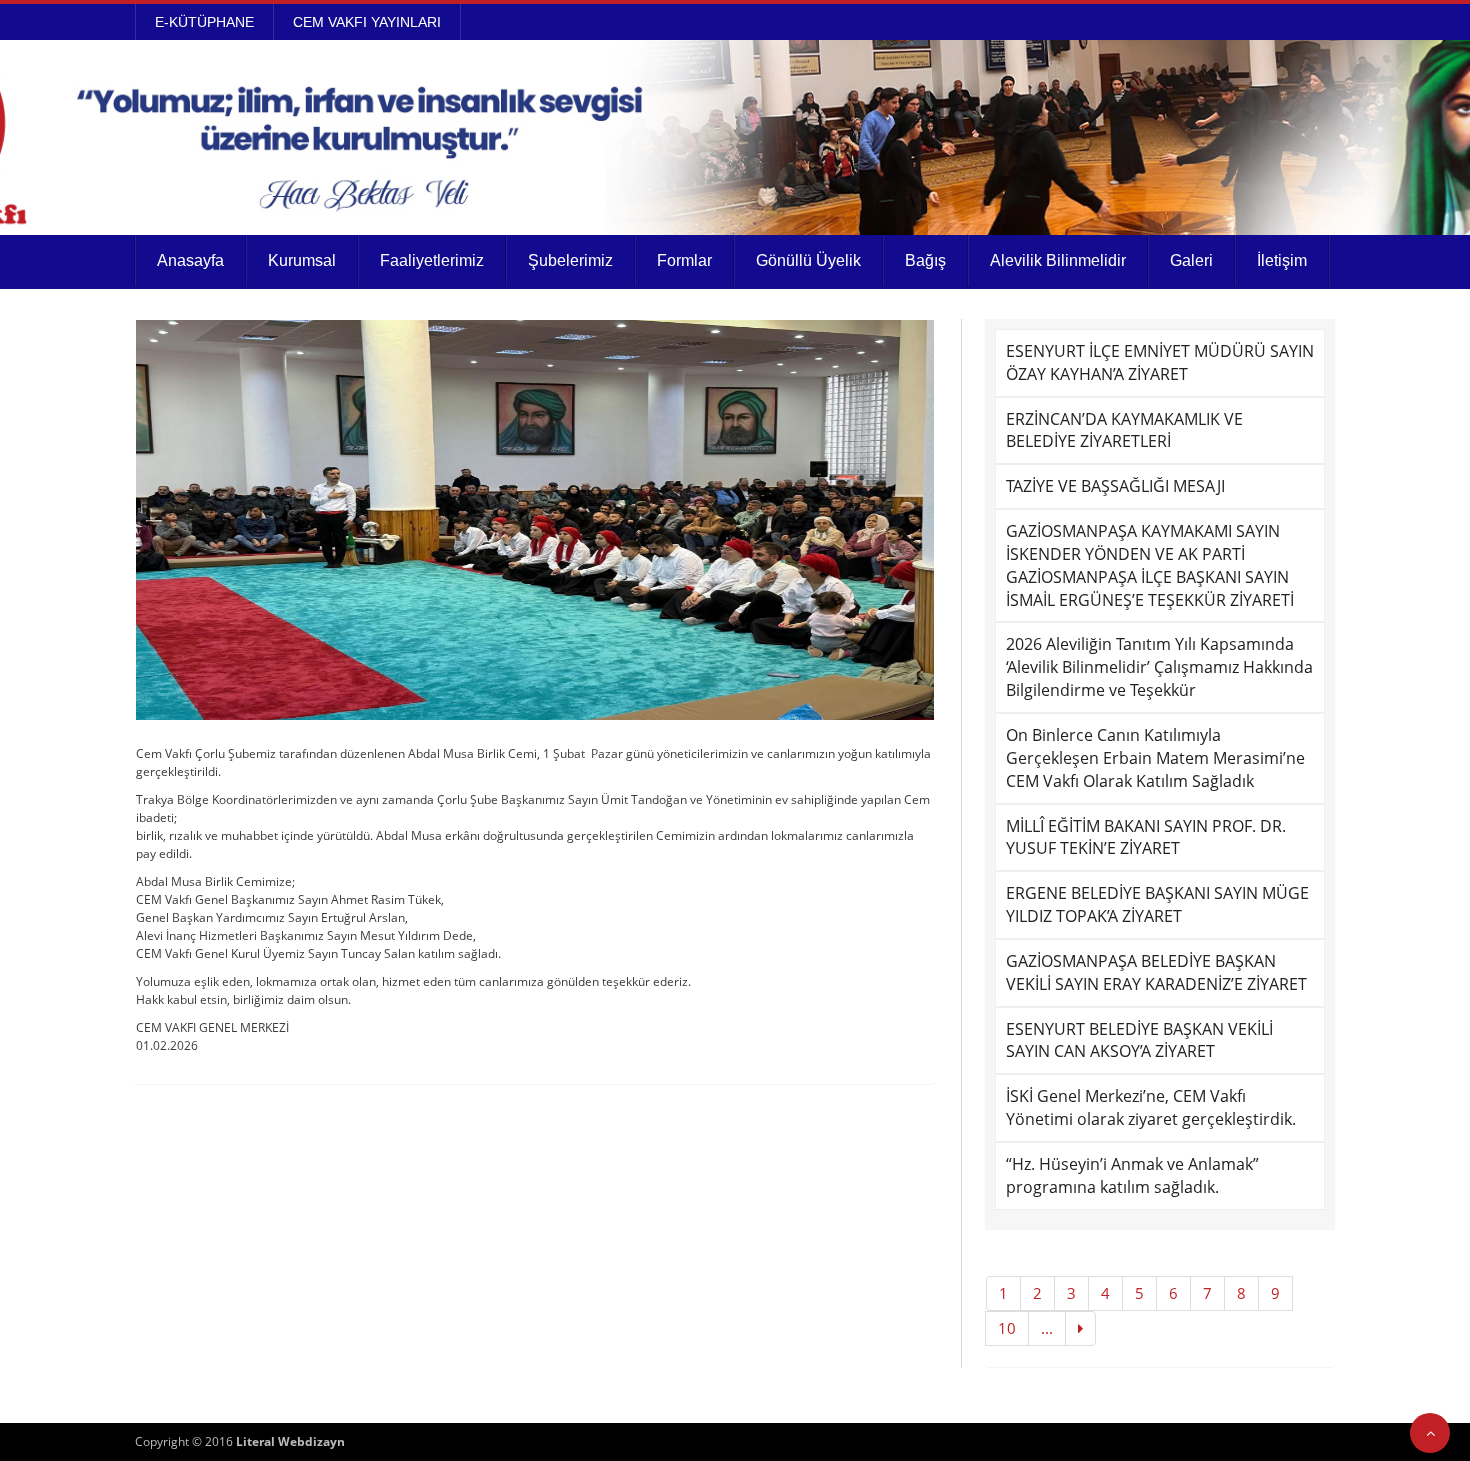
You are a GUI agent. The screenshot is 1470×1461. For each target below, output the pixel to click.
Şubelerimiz (570, 260)
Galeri (1191, 260)
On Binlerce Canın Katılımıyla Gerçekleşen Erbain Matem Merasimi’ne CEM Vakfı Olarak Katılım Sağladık (1155, 758)
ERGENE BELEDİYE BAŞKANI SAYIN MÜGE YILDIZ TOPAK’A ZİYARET (1157, 904)
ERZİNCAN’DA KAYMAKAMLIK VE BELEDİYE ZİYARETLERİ (1124, 430)
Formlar (684, 260)
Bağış (925, 260)
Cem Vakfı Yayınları (367, 22)
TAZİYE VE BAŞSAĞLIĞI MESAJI (1115, 486)
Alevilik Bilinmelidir (1058, 260)
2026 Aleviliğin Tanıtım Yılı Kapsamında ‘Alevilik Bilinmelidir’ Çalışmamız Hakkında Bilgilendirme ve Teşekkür (1159, 667)
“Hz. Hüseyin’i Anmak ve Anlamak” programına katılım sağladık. (1132, 1175)
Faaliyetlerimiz (432, 260)
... (1047, 1328)
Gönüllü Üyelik (808, 260)
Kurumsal (302, 260)
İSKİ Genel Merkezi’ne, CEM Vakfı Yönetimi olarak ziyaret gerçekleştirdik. (1151, 1107)
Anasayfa (190, 260)
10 (1007, 1328)
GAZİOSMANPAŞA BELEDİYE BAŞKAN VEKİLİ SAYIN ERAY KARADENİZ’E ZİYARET (1156, 972)
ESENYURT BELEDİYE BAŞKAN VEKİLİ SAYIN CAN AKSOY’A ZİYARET (1139, 1040)
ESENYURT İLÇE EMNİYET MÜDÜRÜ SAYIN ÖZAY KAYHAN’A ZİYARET (1160, 362)
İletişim (1282, 260)
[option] (535, 520)
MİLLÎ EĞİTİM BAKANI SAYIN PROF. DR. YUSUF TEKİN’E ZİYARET (1146, 837)
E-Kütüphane (204, 22)
